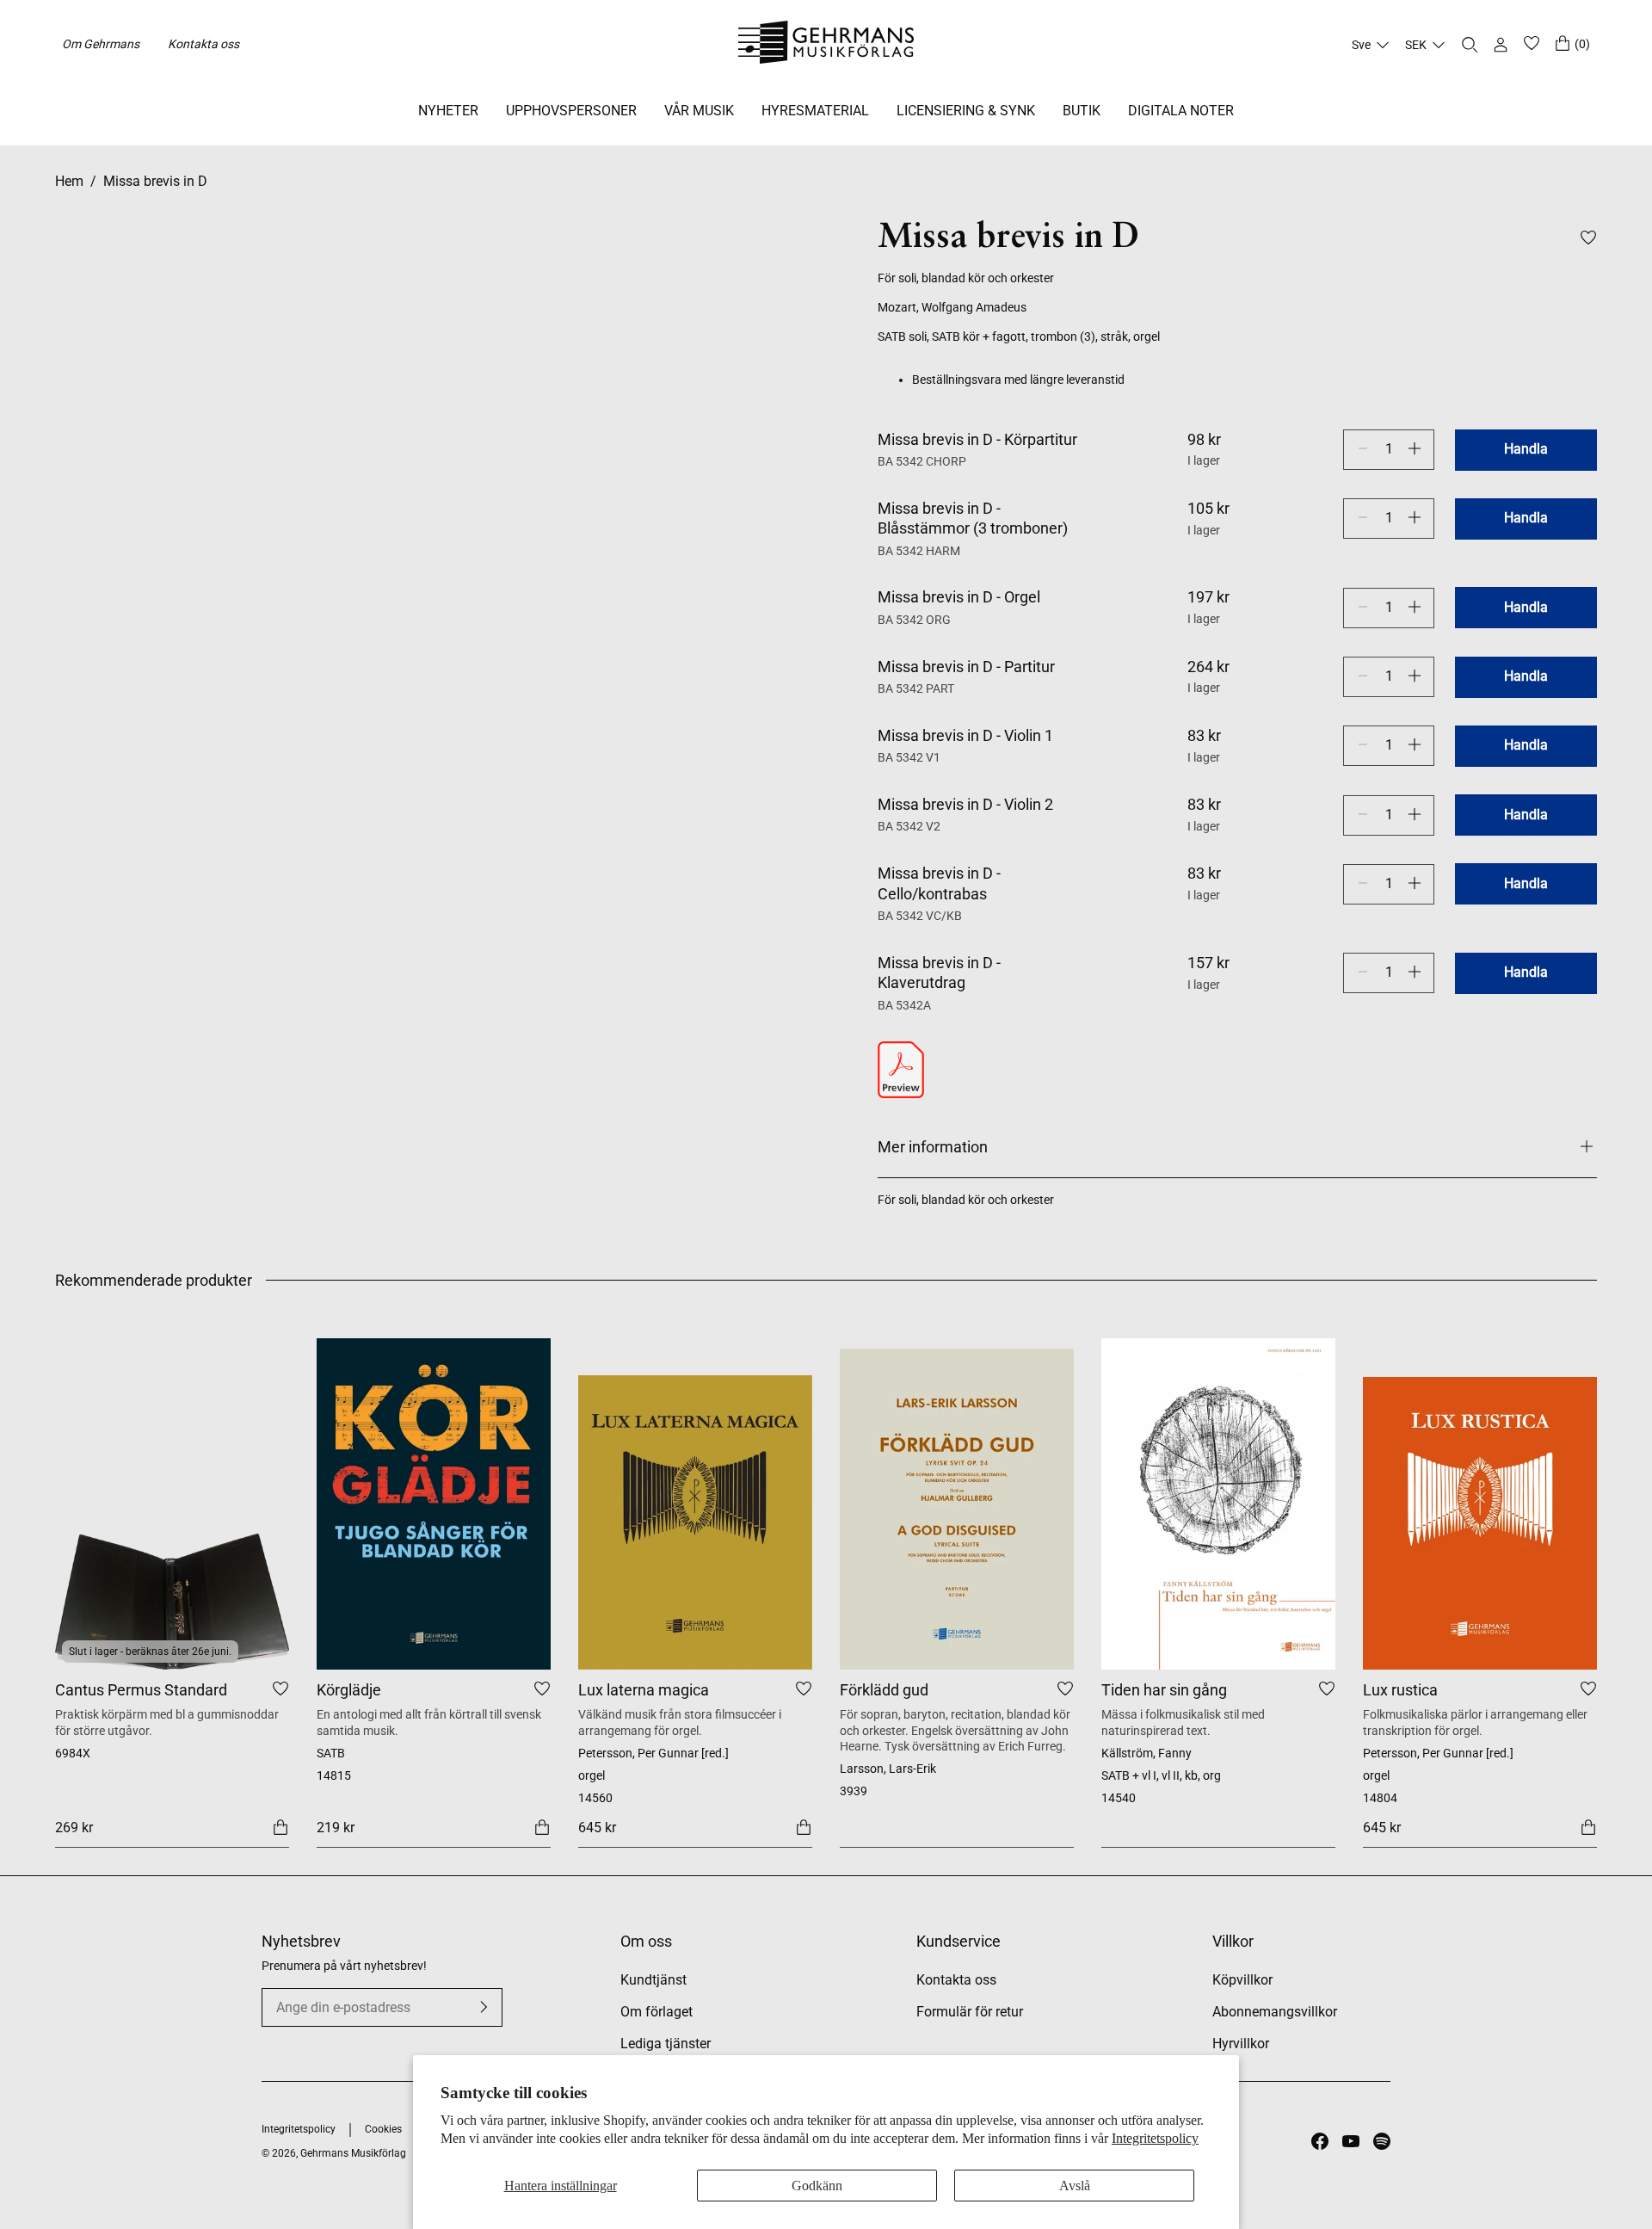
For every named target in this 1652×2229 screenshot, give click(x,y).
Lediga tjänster (666, 2044)
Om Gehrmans (101, 44)
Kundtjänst (653, 1980)
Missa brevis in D (155, 181)
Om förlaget (656, 2012)
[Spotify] (1382, 2141)
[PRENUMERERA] (484, 2007)
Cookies (383, 2129)
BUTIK (1082, 111)
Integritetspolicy (1155, 2138)
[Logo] (826, 45)
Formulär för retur (970, 2012)
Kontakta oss (203, 44)
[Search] (1470, 45)
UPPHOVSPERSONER (571, 111)
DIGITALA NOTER (1181, 111)
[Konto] (1501, 45)
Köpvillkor (1242, 1980)
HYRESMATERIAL (815, 111)
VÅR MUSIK (699, 111)
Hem (69, 181)
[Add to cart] (280, 1826)
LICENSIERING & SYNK (966, 111)
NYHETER (448, 111)
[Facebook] (1320, 2141)
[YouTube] (1351, 2141)
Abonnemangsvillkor (1275, 2012)
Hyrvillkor (1241, 2044)
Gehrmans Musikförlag (353, 2153)
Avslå (1075, 2186)
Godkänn (817, 2186)
